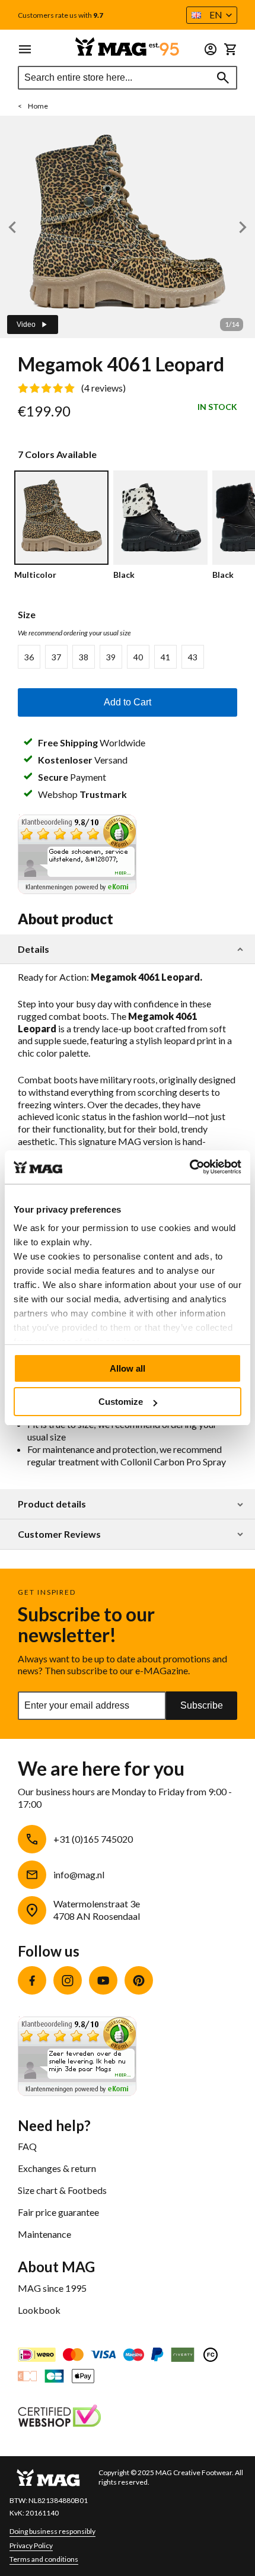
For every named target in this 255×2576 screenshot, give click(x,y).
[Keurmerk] (59, 2417)
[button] (212, 15)
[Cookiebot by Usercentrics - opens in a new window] (189, 1167)
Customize (121, 1402)
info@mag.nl (79, 1874)
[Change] (211, 49)
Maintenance (44, 2234)
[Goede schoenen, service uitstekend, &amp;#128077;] (77, 890)
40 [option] (138, 657)
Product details (52, 1504)
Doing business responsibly (52, 2531)
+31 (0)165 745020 (93, 1839)
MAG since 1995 (52, 2288)
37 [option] (56, 657)
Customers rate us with (60, 15)
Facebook (32, 1980)
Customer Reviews (59, 1534)
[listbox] (128, 657)
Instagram (68, 1980)
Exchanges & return (57, 2168)
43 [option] (193, 657)
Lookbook (39, 2310)
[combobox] (128, 78)
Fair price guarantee (58, 2212)
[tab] (128, 950)
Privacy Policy (31, 2545)
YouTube (103, 1980)
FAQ (27, 2146)
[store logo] (128, 47)
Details (34, 949)
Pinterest (139, 1980)
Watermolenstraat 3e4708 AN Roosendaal (97, 1910)
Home (38, 106)
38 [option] (84, 657)
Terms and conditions (44, 2559)
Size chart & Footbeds (62, 2190)
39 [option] (111, 657)
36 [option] (29, 657)
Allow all (128, 1368)
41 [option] (165, 657)
